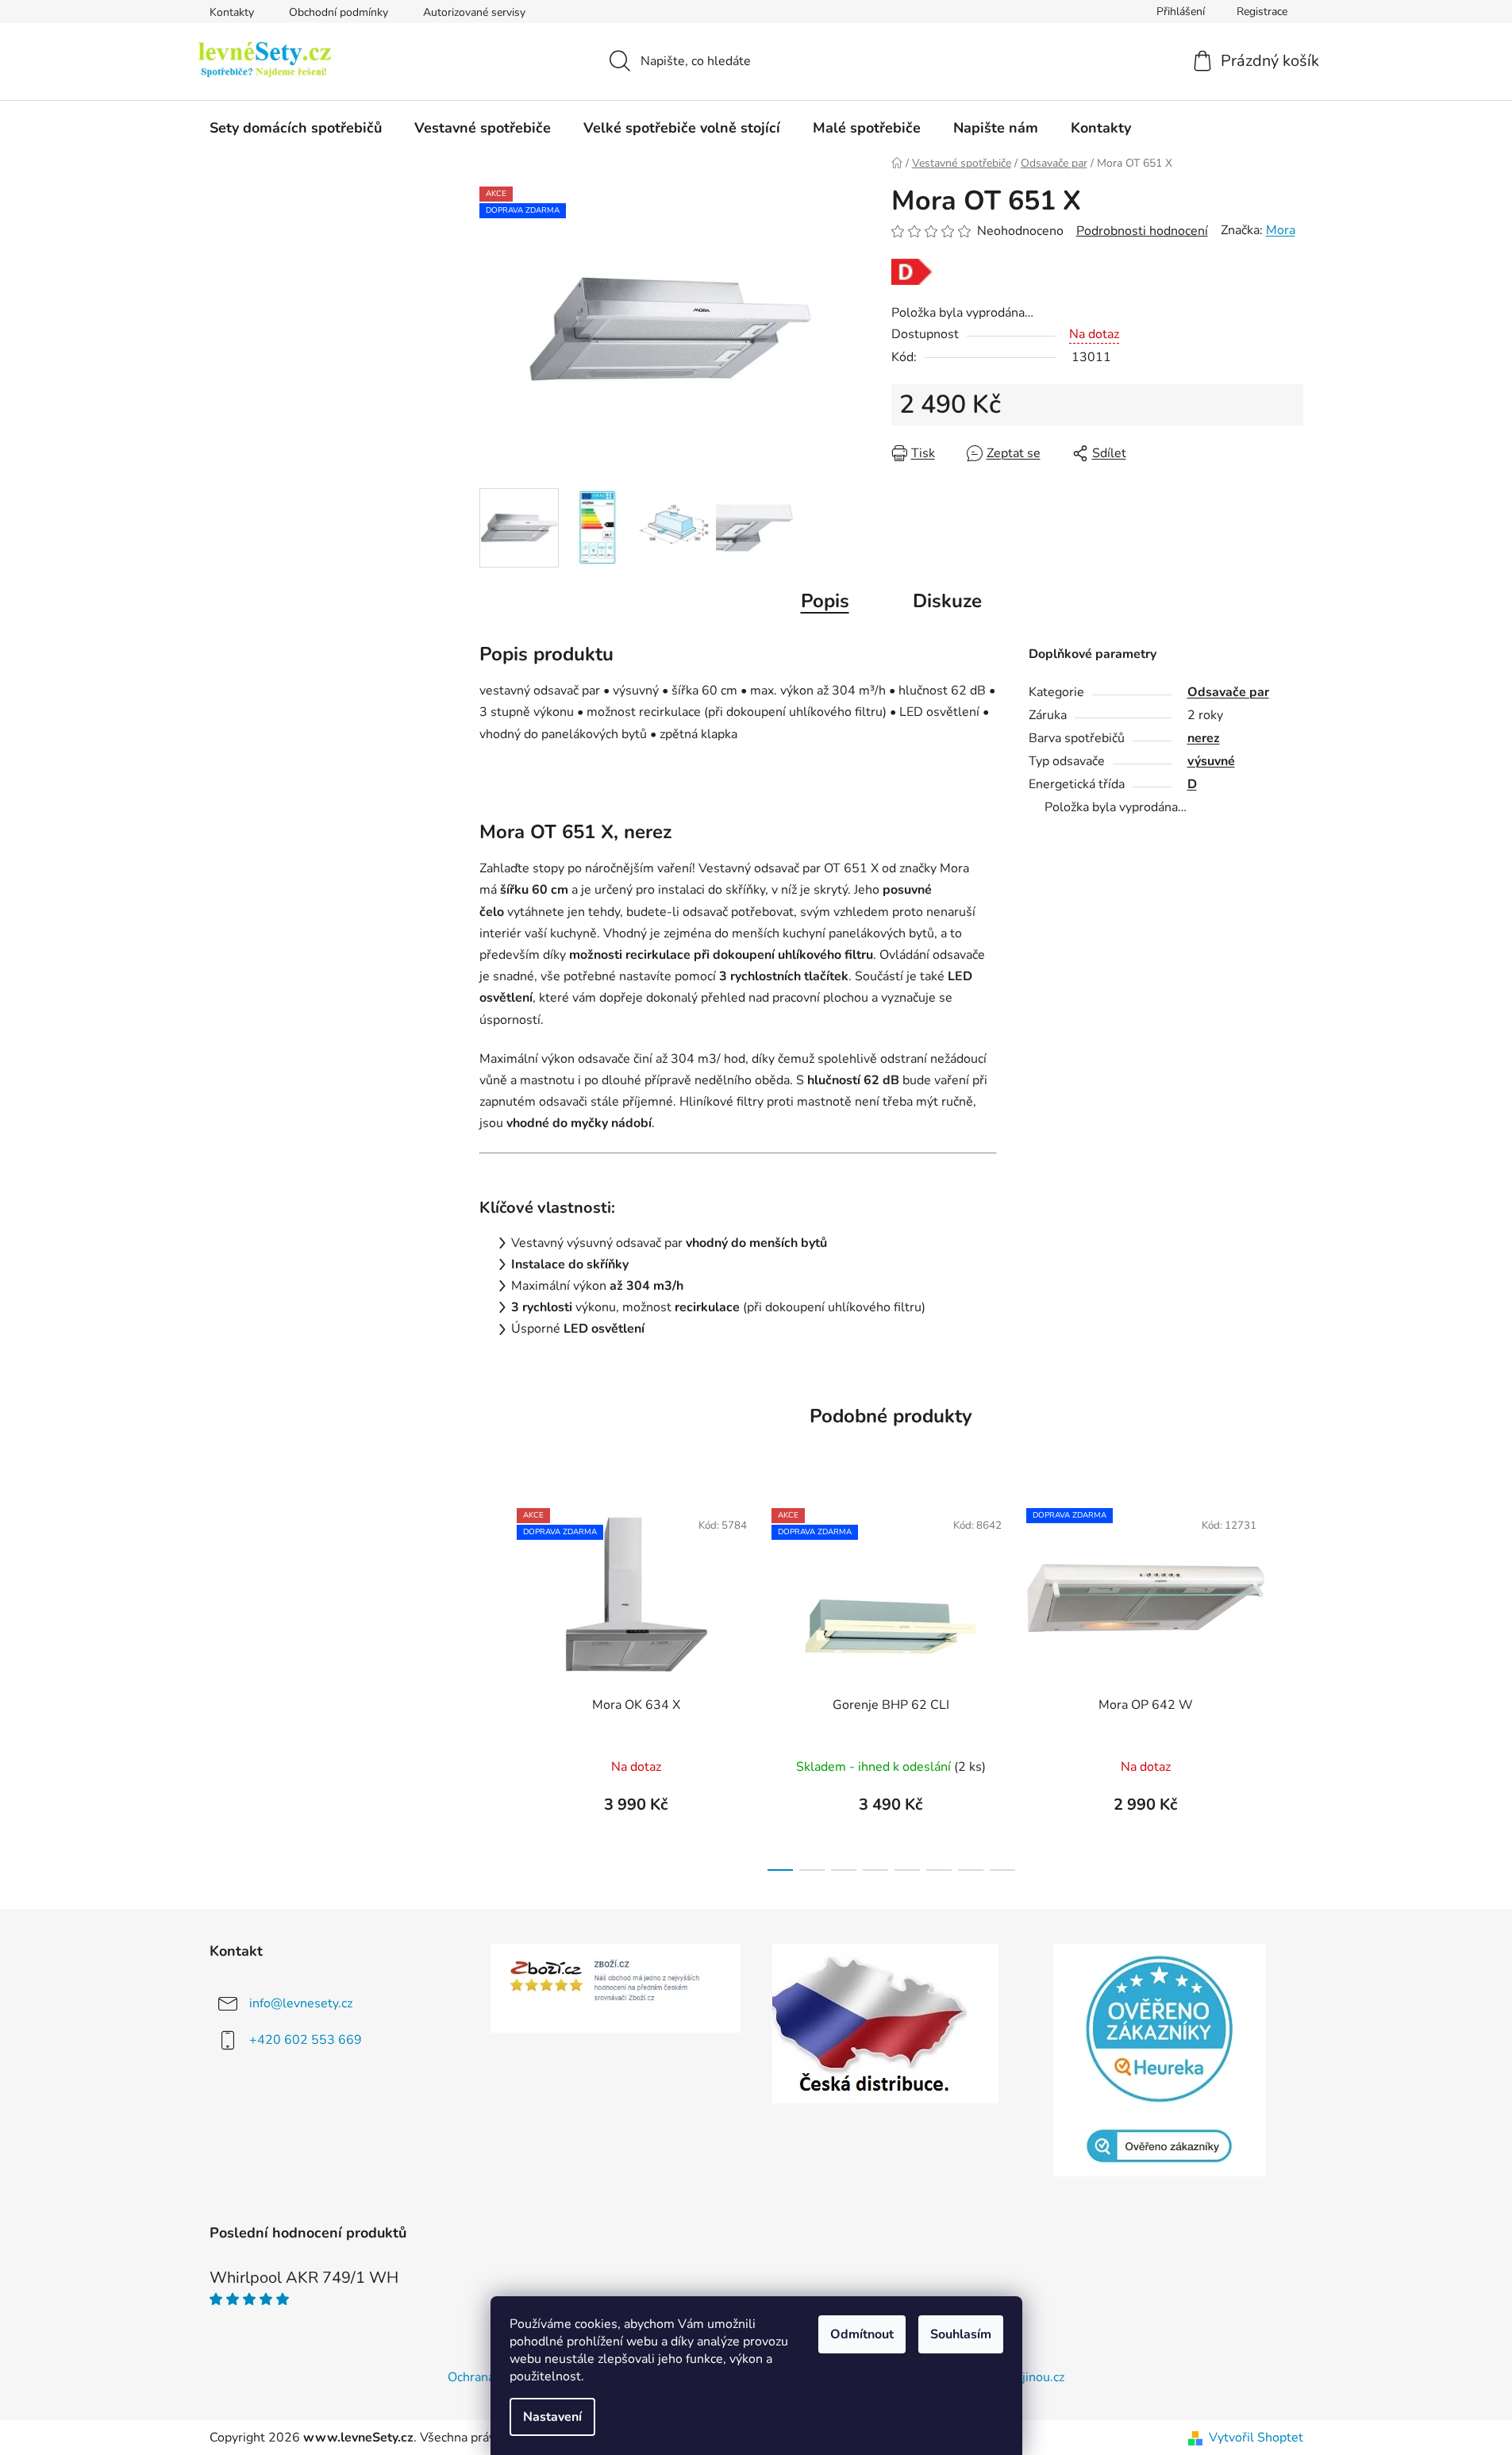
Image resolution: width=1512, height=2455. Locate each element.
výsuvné (1211, 761)
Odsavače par (1228, 692)
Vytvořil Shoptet (1256, 2438)
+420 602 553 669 (306, 2040)
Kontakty (232, 12)
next (1291, 1685)
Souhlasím (961, 2334)
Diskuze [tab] (947, 601)
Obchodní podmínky (339, 12)
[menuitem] (296, 128)
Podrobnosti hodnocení (1142, 231)
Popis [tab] (825, 601)
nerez (1204, 738)
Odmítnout (862, 2334)
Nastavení (552, 2417)
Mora (1281, 230)
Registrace (1262, 12)
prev (492, 1685)
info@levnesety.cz (301, 2003)
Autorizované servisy (474, 12)
